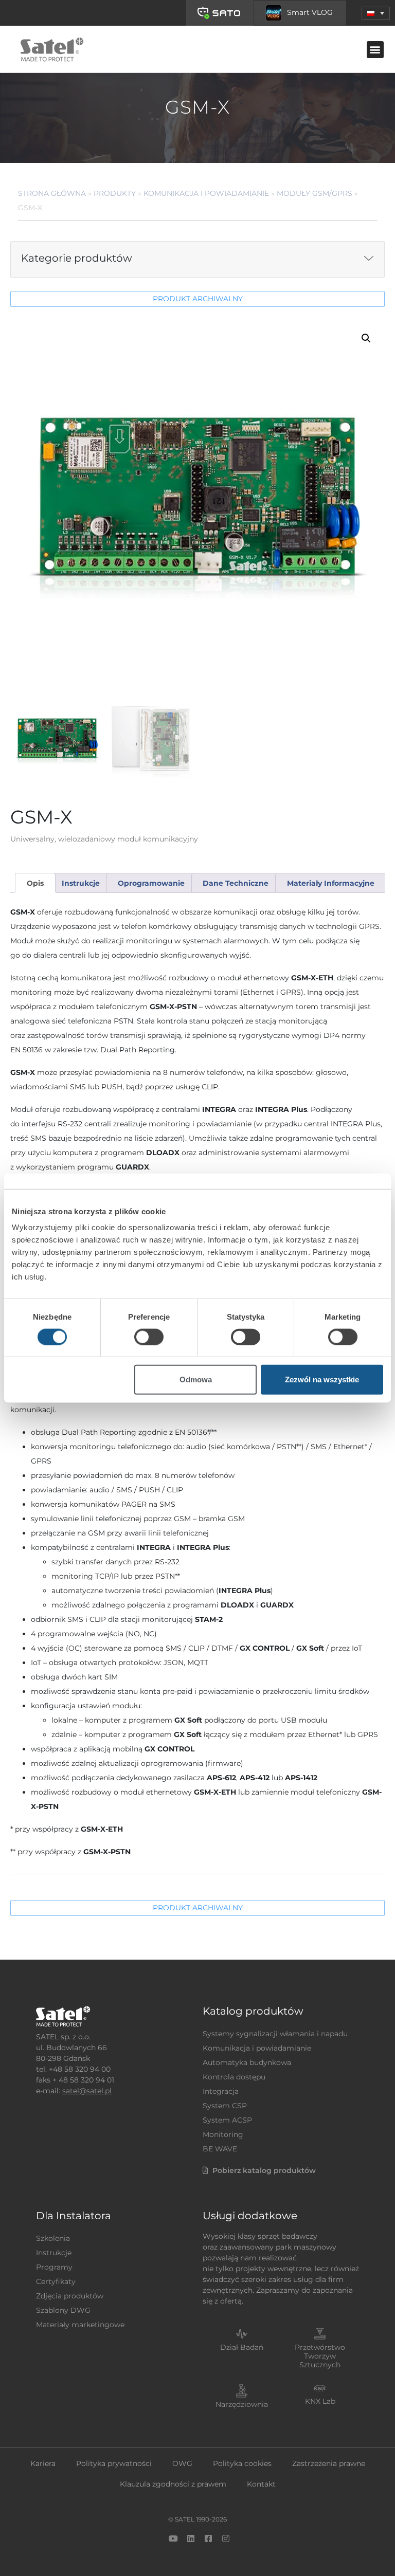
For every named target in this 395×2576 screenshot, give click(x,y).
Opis (35, 883)
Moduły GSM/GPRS (315, 193)
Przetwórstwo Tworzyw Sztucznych (320, 2356)
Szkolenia (53, 2238)
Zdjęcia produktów (70, 2296)
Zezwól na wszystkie (322, 1380)
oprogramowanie (151, 883)
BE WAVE (220, 2149)
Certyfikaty (56, 2281)
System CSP (225, 2106)
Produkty (115, 193)
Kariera (43, 2463)
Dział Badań (242, 2347)
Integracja (221, 2091)
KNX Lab (320, 2401)
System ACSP (227, 2120)
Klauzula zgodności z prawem (173, 2484)
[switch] (149, 1337)
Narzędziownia (242, 2404)
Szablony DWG (63, 2310)
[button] (376, 13)
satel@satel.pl (87, 2091)
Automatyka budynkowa (247, 2062)
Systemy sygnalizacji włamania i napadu (275, 2034)
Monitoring (223, 2134)
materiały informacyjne (331, 883)
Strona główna (52, 193)
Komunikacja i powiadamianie (206, 193)
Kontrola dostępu (234, 2077)
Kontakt (261, 2484)
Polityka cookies (242, 2463)
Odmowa (196, 1380)
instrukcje (81, 883)
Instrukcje (54, 2253)
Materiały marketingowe (80, 2325)
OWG (182, 2463)
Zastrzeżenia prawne (329, 2463)
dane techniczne (236, 883)
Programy (54, 2267)
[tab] (35, 883)
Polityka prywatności (114, 2463)
